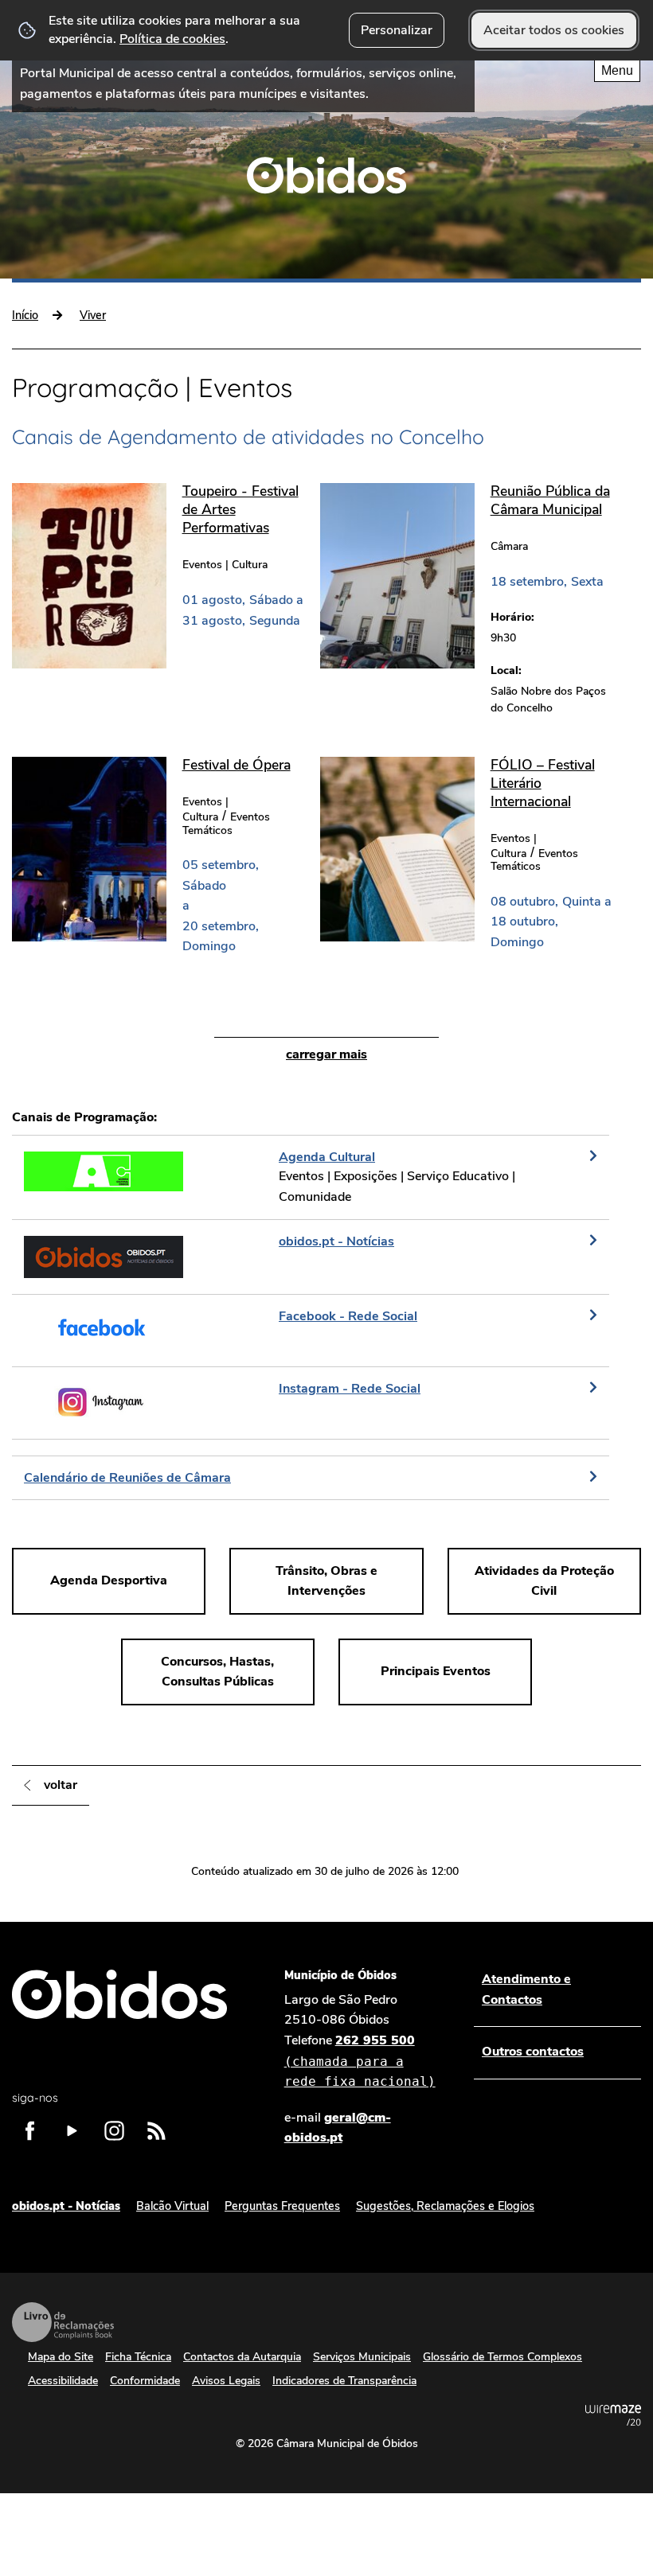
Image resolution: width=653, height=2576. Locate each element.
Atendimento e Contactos (526, 1989)
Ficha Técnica (138, 2357)
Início (25, 315)
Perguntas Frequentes (282, 2206)
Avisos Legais (226, 2381)
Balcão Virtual (172, 2206)
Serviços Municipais (362, 2357)
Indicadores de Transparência (344, 2381)
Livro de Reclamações (63, 2322)
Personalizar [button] (397, 30)
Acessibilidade (63, 2381)
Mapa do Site (61, 2357)
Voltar (61, 1785)
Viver (93, 315)
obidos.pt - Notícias (66, 2206)
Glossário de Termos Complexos (502, 2357)
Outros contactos (533, 2052)
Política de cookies (172, 39)
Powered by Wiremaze (613, 2415)
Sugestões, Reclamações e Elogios (445, 2206)
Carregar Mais (326, 1054)
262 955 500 (360, 2060)
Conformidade (145, 2381)
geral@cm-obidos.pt (338, 2128)
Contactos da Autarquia (242, 2357)
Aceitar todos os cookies (554, 30)
